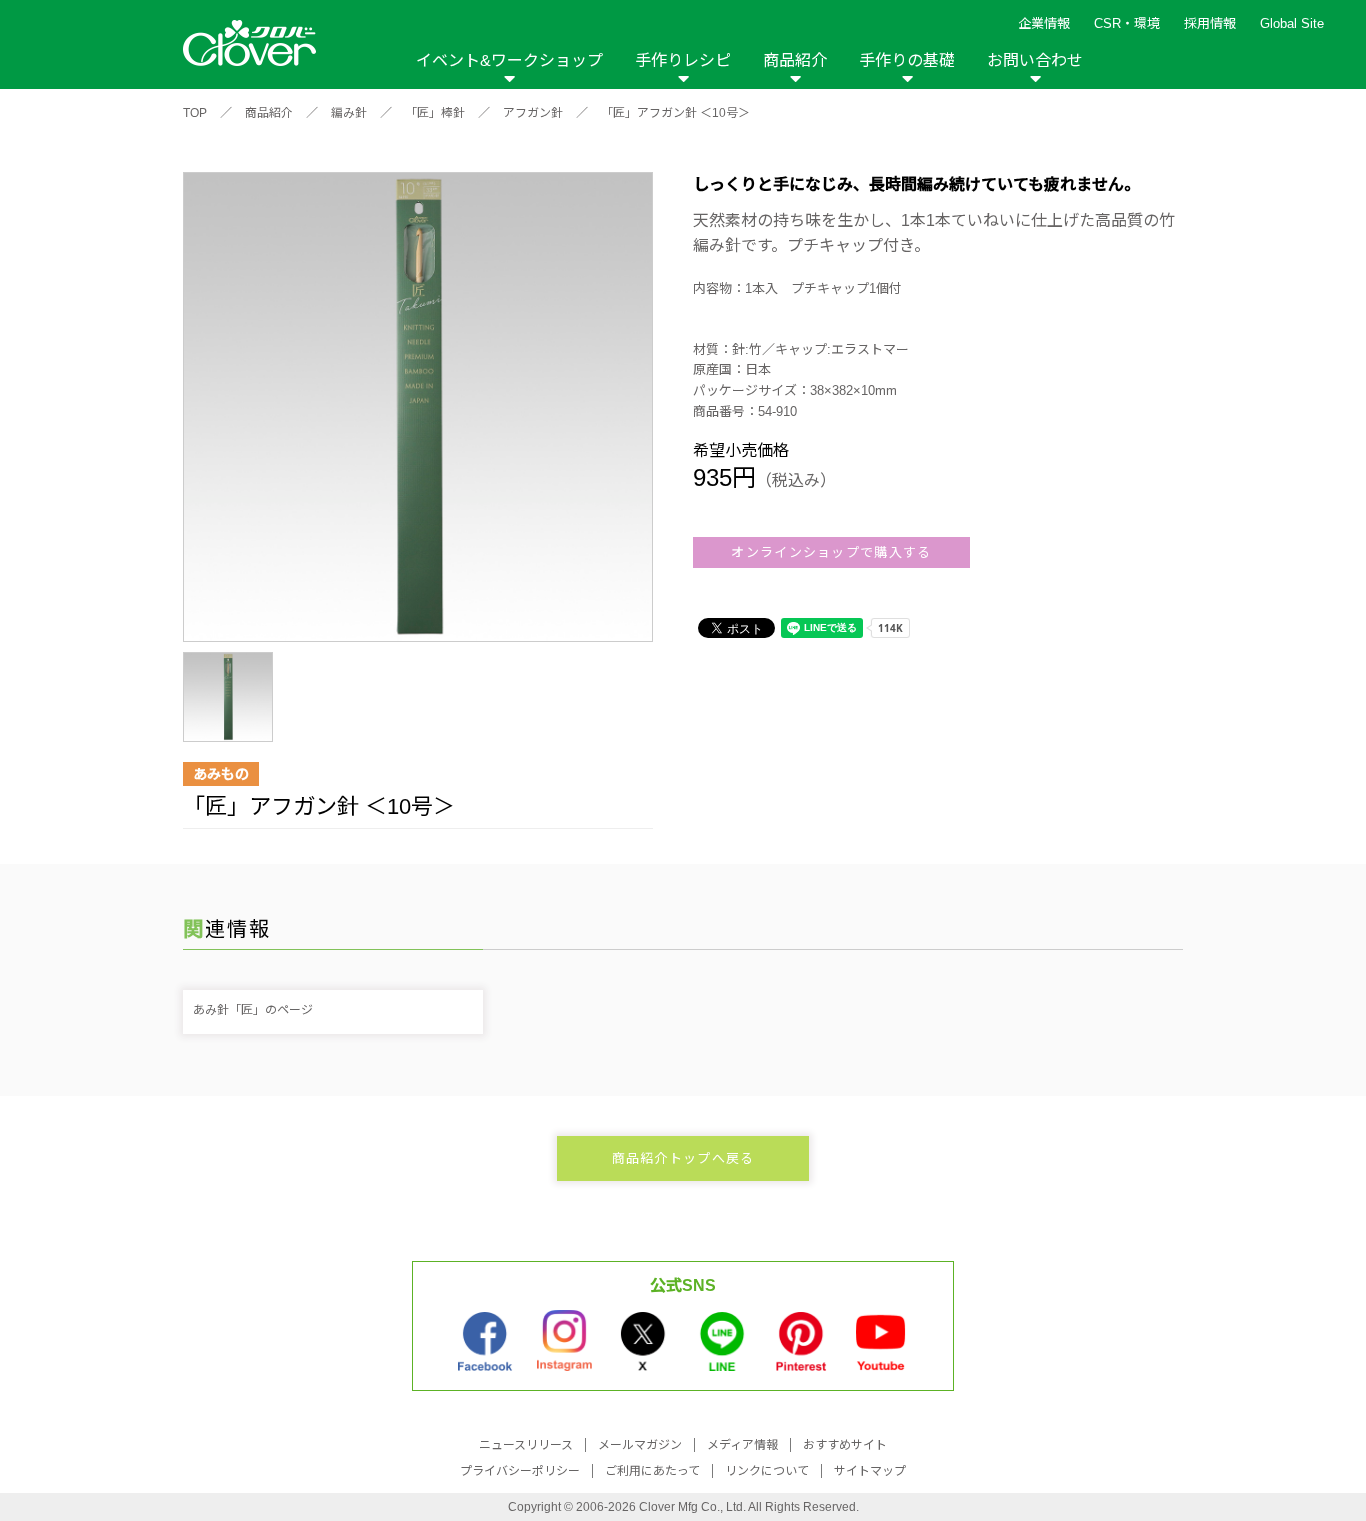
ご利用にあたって (652, 1471)
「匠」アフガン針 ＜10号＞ (675, 113)
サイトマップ (870, 1471)
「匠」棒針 (435, 113)
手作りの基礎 (907, 60)
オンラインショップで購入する (831, 552)
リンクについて (767, 1471)
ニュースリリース (526, 1445)
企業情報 (1044, 23)
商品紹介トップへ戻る (683, 1158)
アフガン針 (533, 113)
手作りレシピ (683, 60)
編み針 (349, 113)
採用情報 (1210, 23)
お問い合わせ (1035, 60)
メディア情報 (742, 1445)
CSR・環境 (1127, 23)
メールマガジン (640, 1445)
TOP (195, 113)
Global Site (1292, 23)
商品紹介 (795, 60)
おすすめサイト (845, 1445)
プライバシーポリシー (520, 1471)
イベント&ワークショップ (509, 60)
